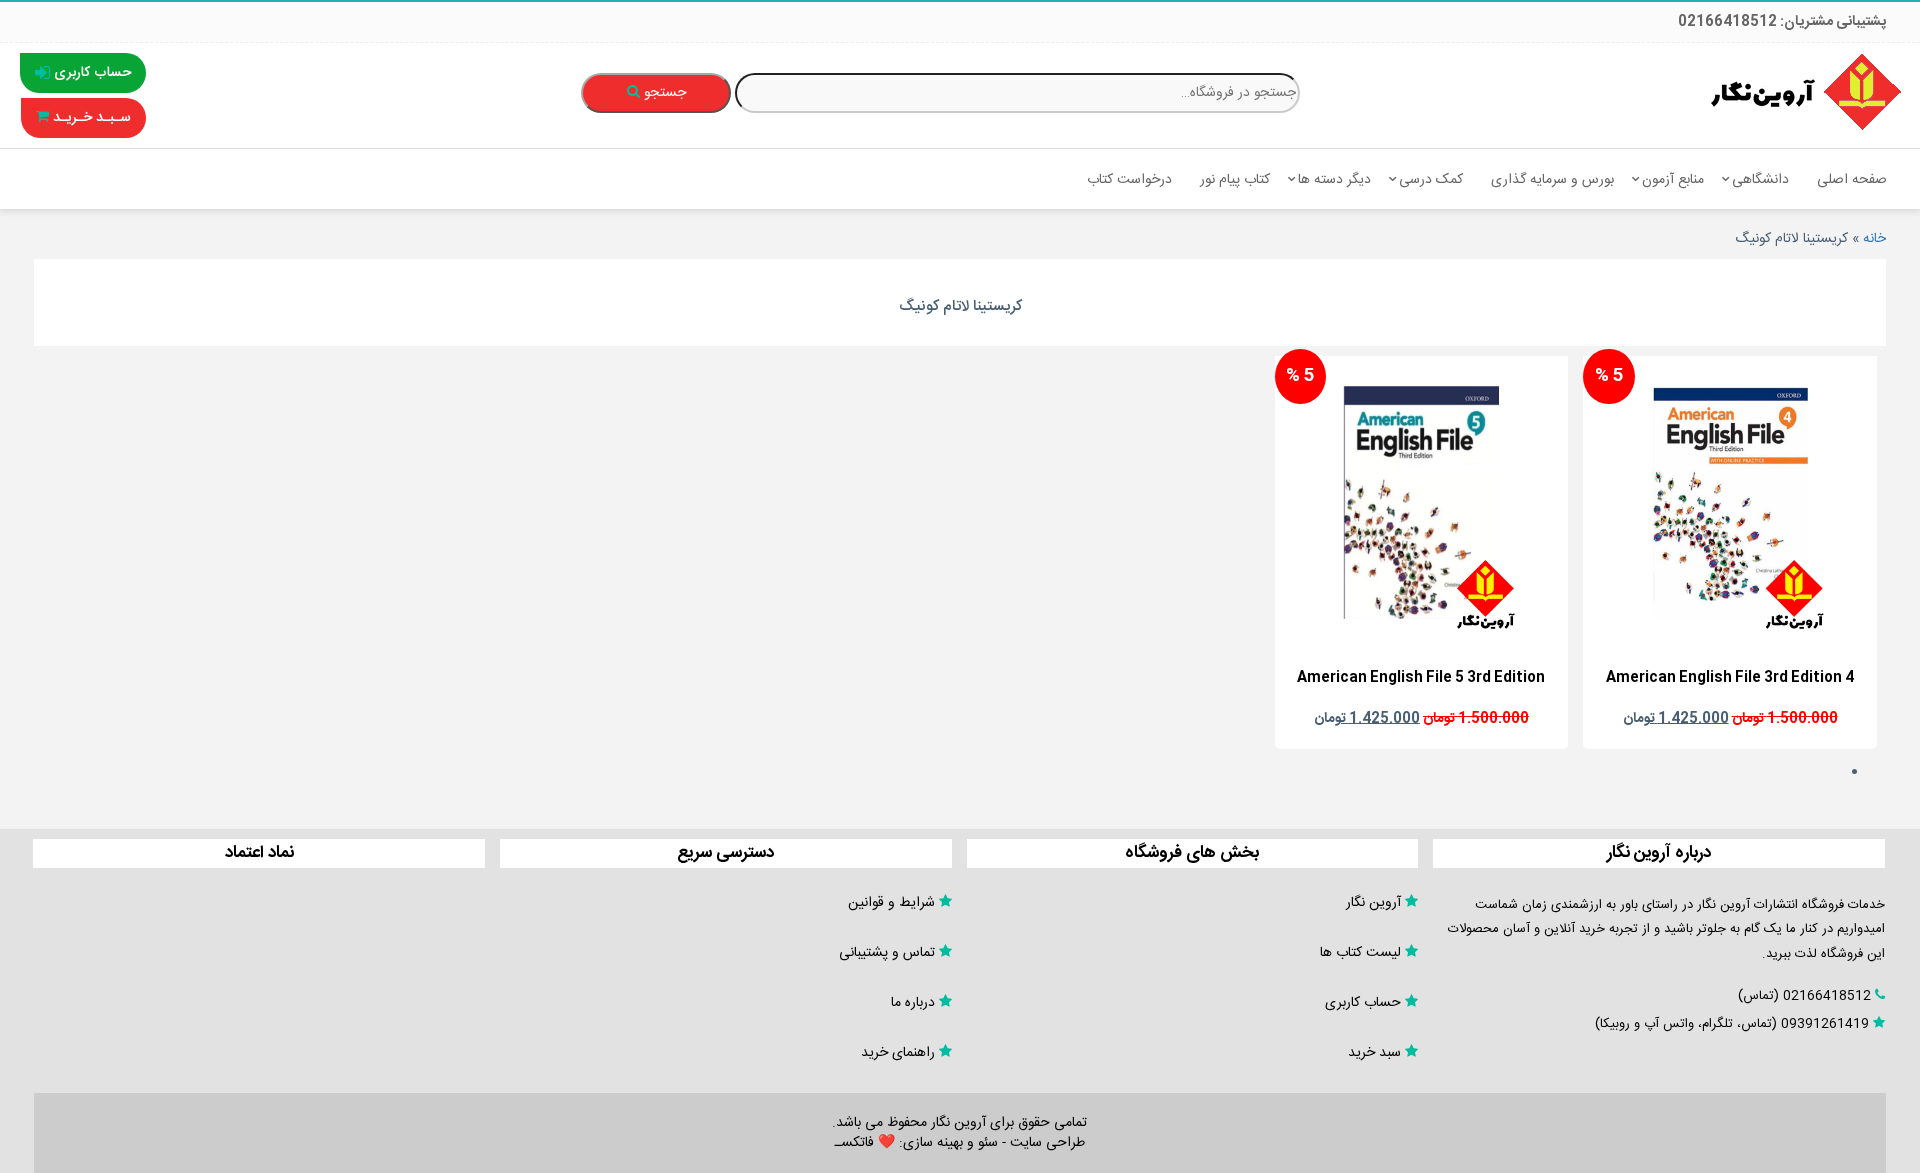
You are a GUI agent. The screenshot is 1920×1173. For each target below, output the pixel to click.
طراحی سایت (1047, 1143)
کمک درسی (1431, 180)
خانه (1874, 239)
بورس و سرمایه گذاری (1552, 180)
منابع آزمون (1673, 180)
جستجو (663, 93)
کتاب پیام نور (1235, 180)
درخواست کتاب (1129, 180)
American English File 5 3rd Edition (1421, 678)
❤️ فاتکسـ (865, 1143)
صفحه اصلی (1852, 180)
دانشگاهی (1760, 180)
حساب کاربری (90, 73)
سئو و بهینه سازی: (946, 1143)
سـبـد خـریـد (90, 118)
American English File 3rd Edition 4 (1730, 678)
